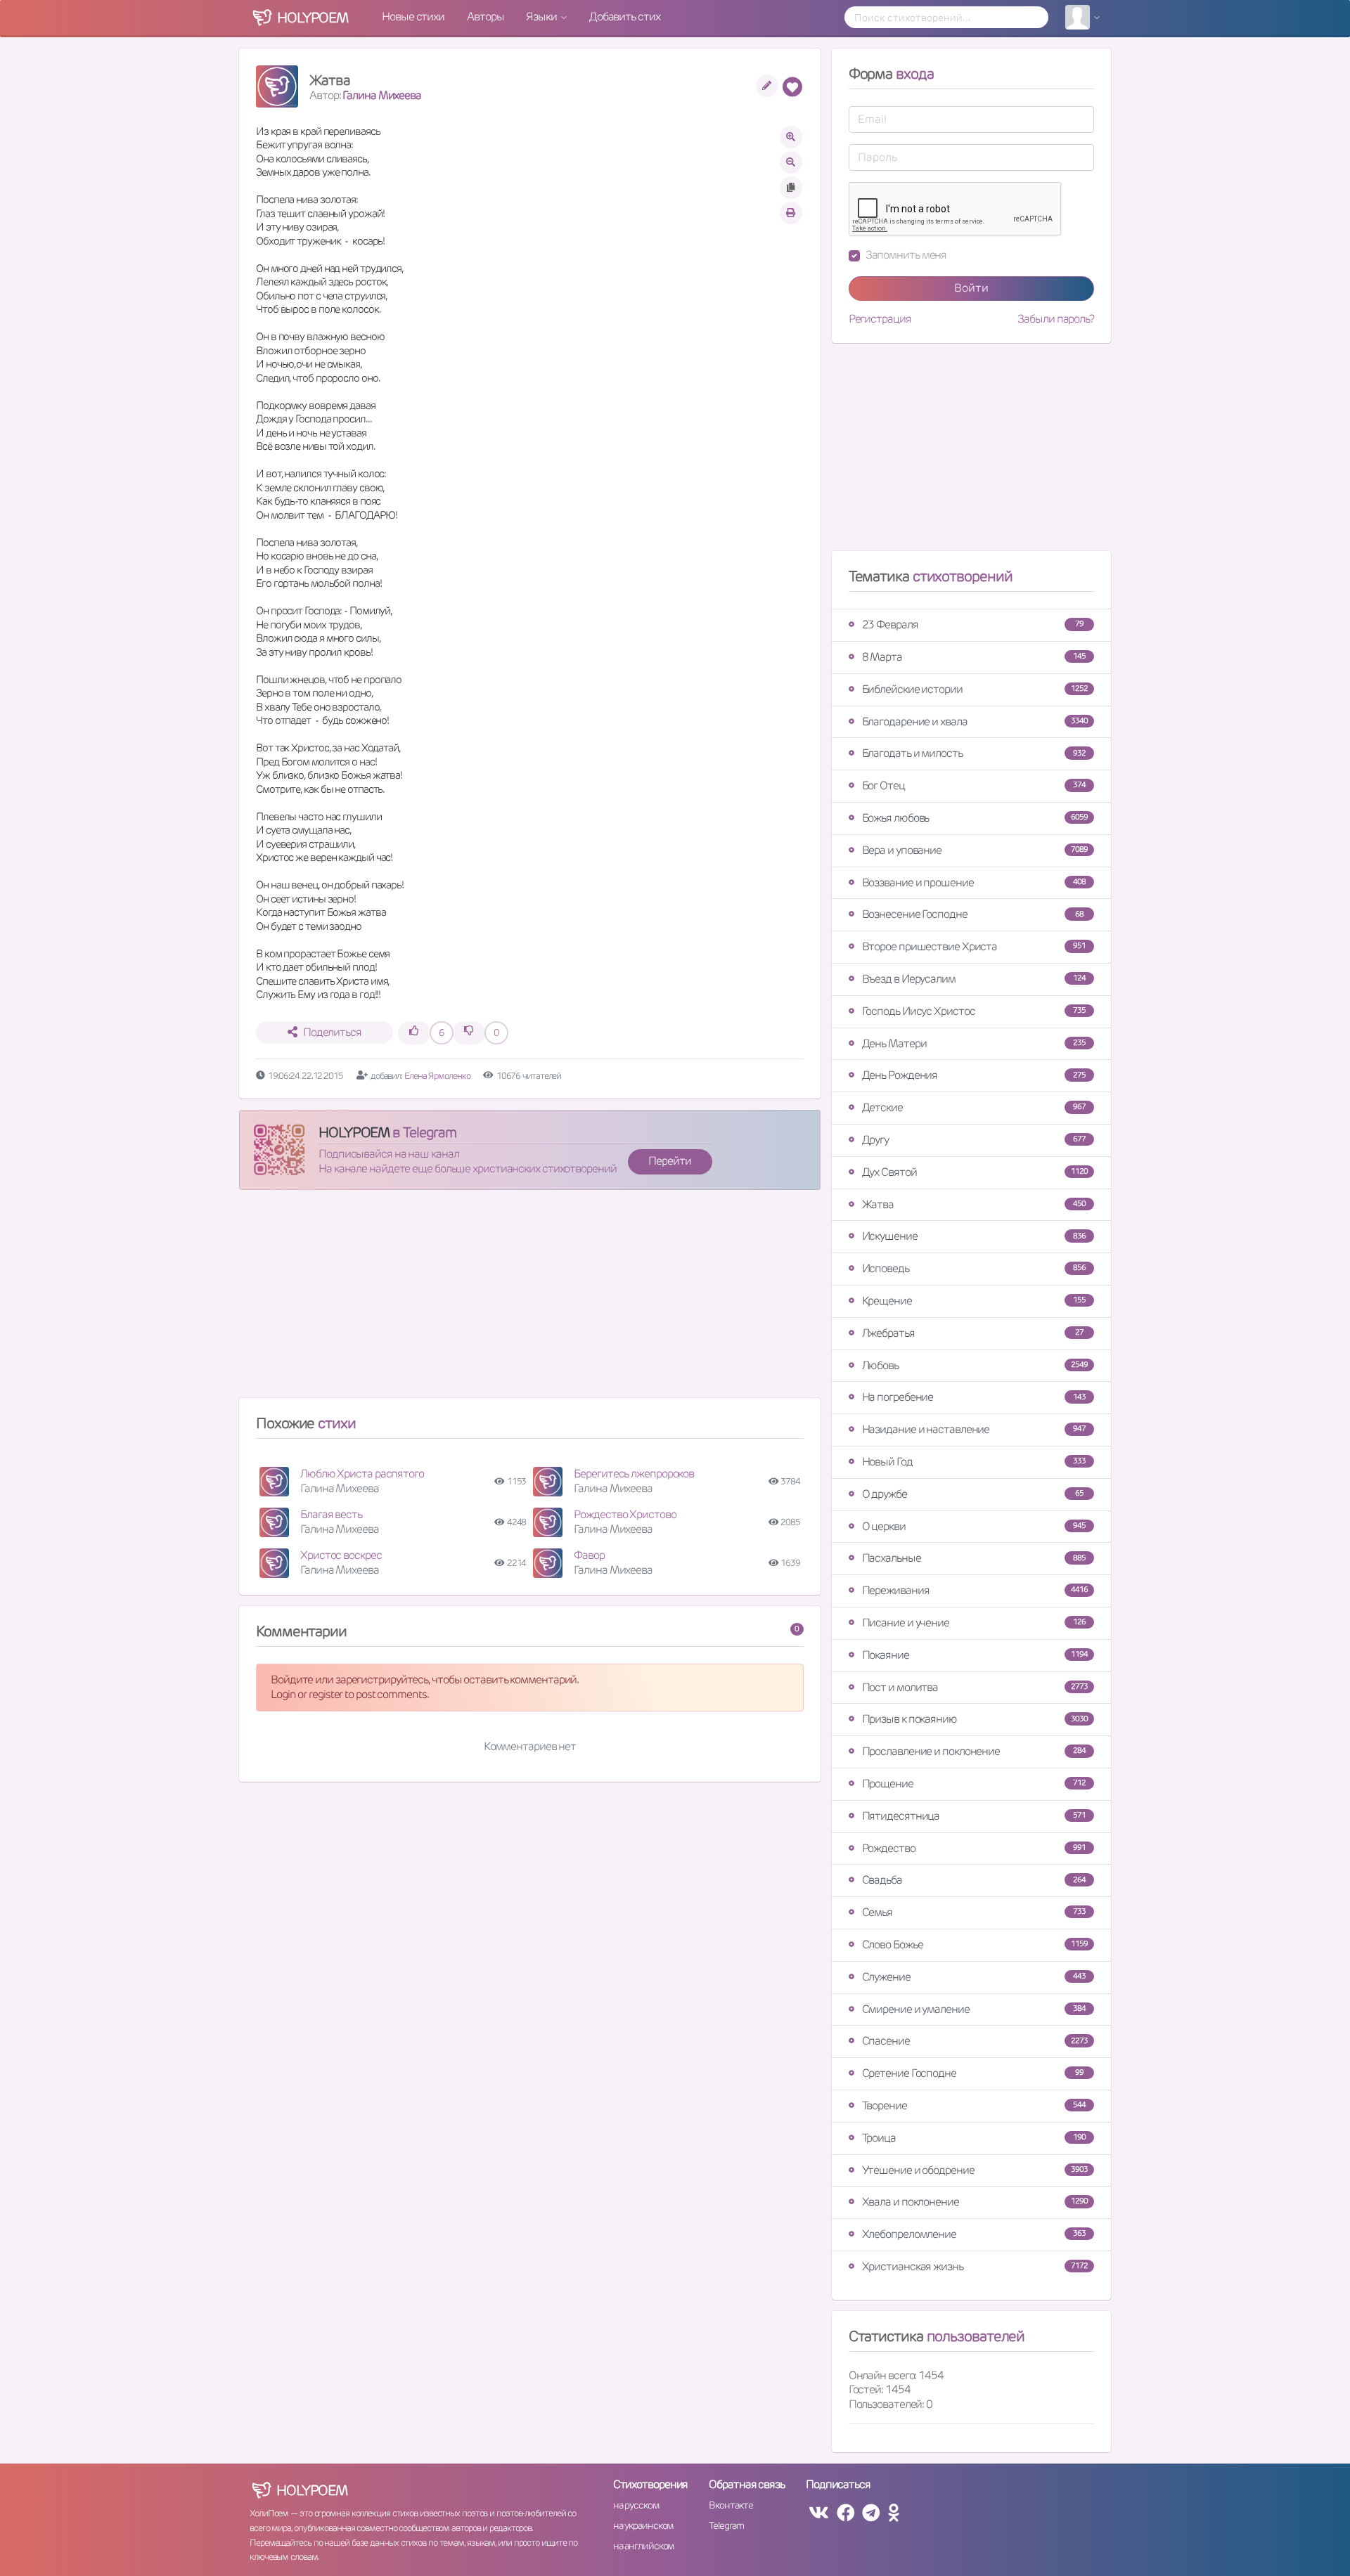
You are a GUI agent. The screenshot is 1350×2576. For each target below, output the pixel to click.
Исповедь (974, 1268)
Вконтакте (731, 2505)
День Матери (974, 1043)
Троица (974, 2138)
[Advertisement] (530, 1300)
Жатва (974, 1204)
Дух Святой (975, 1172)
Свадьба (974, 1880)
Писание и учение (974, 1623)
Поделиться (332, 1032)
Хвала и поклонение (975, 2202)
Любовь (975, 1365)
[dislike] (469, 1033)
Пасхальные (974, 1558)
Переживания (975, 1590)
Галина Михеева (382, 95)
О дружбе (973, 1494)
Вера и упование (975, 850)
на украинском (643, 2525)
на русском (636, 2505)
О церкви (974, 1526)
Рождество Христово (625, 1514)
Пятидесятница (974, 1816)
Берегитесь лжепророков (634, 1474)
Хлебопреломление (974, 2234)
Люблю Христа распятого (362, 1474)
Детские (974, 1107)
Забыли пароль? (1056, 319)
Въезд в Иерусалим (974, 979)
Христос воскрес (341, 1555)
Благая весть (331, 1514)
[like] (414, 1033)
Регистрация (880, 319)
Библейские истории (975, 689)
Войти (971, 288)
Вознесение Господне (973, 914)
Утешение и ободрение (975, 2170)
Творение (974, 2105)
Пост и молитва (975, 1687)
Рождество (974, 1848)
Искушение (974, 1236)
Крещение (974, 1301)
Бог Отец (974, 785)
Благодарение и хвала (975, 721)
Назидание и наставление (974, 1429)
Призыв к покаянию (975, 1719)
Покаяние (975, 1655)
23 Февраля (973, 624)
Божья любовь (975, 818)
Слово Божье (975, 1944)
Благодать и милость (974, 753)
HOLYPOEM (354, 1132)
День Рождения (974, 1075)
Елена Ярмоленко (437, 1076)
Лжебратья (973, 1333)
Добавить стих (625, 17)
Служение (974, 1977)
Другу (974, 1140)
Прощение (974, 1784)
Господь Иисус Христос (974, 1011)
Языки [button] (542, 17)
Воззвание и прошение (974, 882)
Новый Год (974, 1462)
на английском (644, 2546)
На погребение (974, 1397)
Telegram (726, 2525)
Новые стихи (413, 17)
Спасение (975, 2041)
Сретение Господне (973, 2073)
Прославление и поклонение (974, 1751)
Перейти (669, 1161)
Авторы (485, 17)
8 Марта (974, 657)
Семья (974, 1912)
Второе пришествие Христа (974, 946)
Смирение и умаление (974, 2009)
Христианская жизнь (975, 2266)
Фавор (589, 1555)
